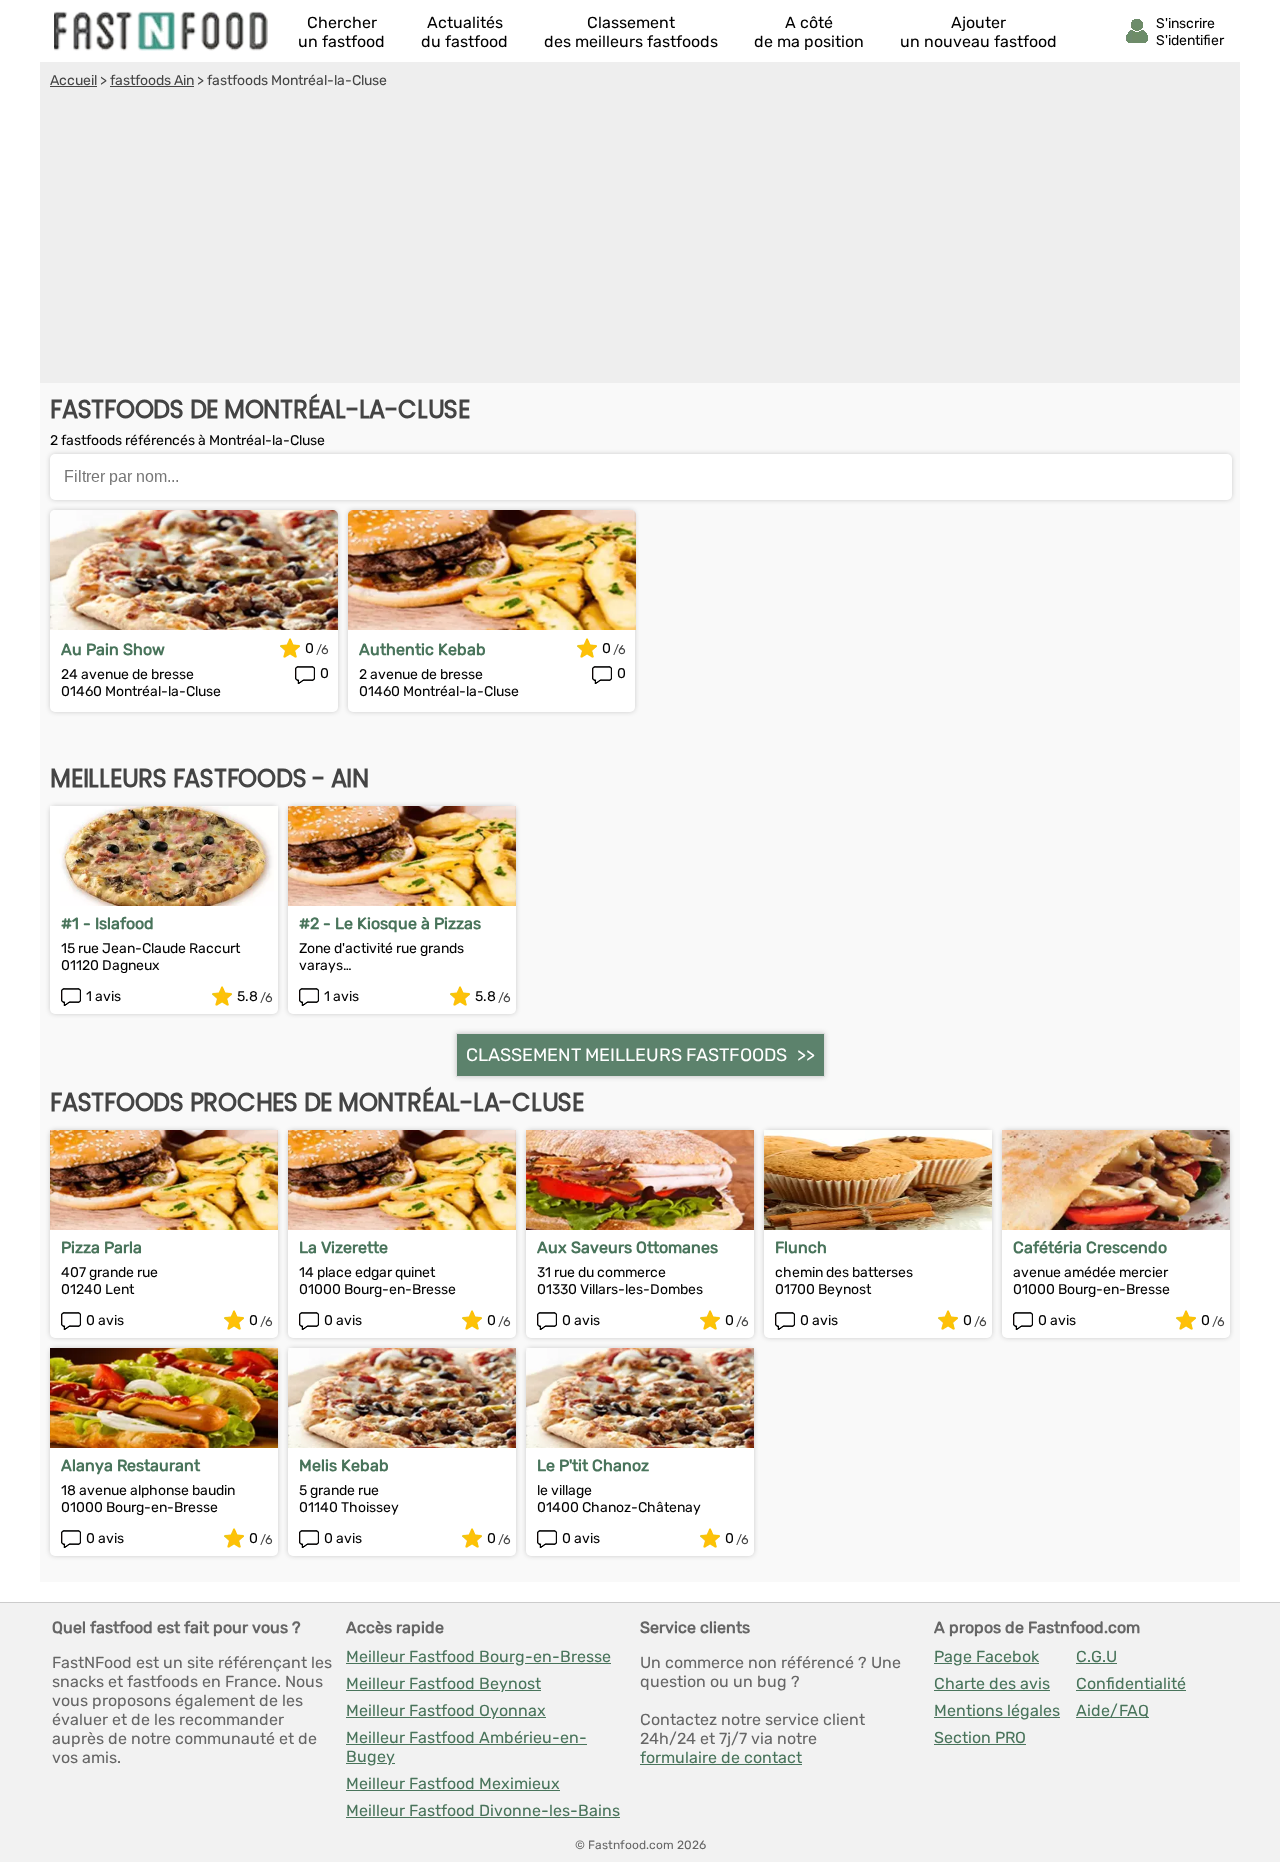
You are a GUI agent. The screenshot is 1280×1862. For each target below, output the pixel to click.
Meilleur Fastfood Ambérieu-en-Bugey (466, 1747)
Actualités (464, 32)
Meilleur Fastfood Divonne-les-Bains (483, 1810)
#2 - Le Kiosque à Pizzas (390, 923)
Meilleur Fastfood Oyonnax (446, 1710)
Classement (631, 32)
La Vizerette (343, 1247)
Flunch (801, 1247)
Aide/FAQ (1112, 1710)
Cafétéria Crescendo (1090, 1247)
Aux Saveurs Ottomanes (627, 1247)
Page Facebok (986, 1656)
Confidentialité (1131, 1683)
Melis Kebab (344, 1465)
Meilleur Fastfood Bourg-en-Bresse (478, 1656)
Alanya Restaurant (130, 1465)
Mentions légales (997, 1710)
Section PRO (980, 1737)
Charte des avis (992, 1683)
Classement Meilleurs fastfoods (626, 1055)
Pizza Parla (101, 1247)
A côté (809, 32)
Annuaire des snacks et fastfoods (162, 31)
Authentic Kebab (422, 649)
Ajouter (978, 32)
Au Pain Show (113, 649)
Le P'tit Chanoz (593, 1465)
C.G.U (1096, 1656)
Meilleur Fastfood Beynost (443, 1683)
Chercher (341, 32)
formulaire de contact (721, 1757)
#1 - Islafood (107, 923)
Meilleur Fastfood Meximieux (453, 1783)
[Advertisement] (640, 239)
